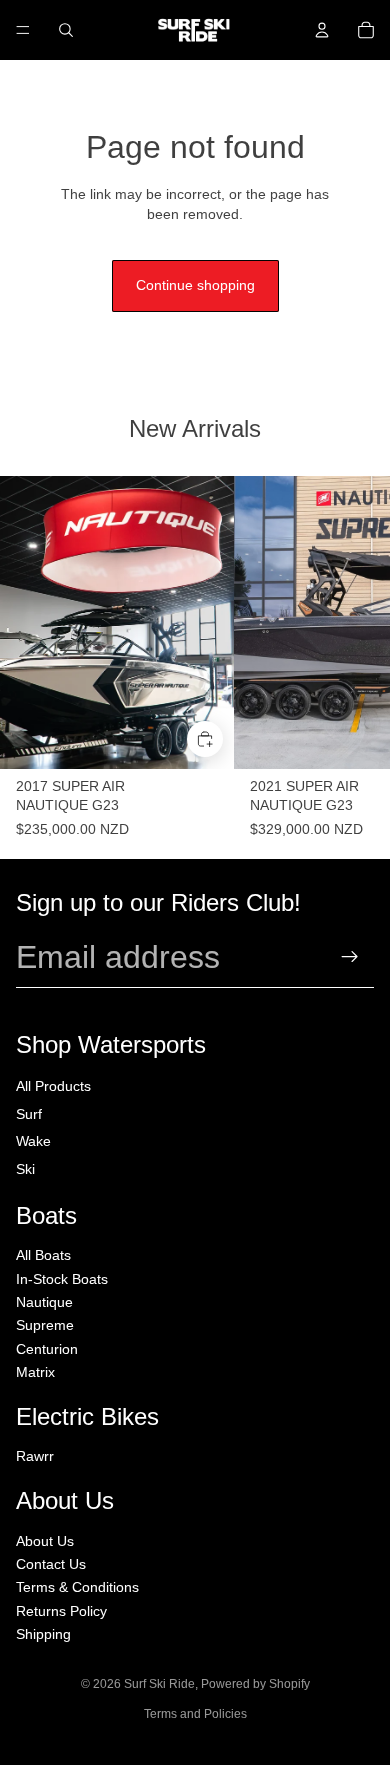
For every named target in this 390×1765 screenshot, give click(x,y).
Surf (29, 1114)
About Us (45, 1541)
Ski (25, 1169)
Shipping (43, 1634)
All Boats (43, 1255)
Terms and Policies (195, 1714)
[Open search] (66, 30)
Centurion (47, 1349)
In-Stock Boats (62, 1279)
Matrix (35, 1372)
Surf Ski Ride (159, 1684)
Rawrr (35, 1456)
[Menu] (23, 30)
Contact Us (51, 1564)
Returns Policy (61, 1611)
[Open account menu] (322, 30)
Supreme (45, 1325)
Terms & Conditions (77, 1587)
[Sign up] (350, 957)
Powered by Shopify (255, 1684)
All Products (53, 1086)
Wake (33, 1141)
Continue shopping (195, 285)
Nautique (44, 1302)
